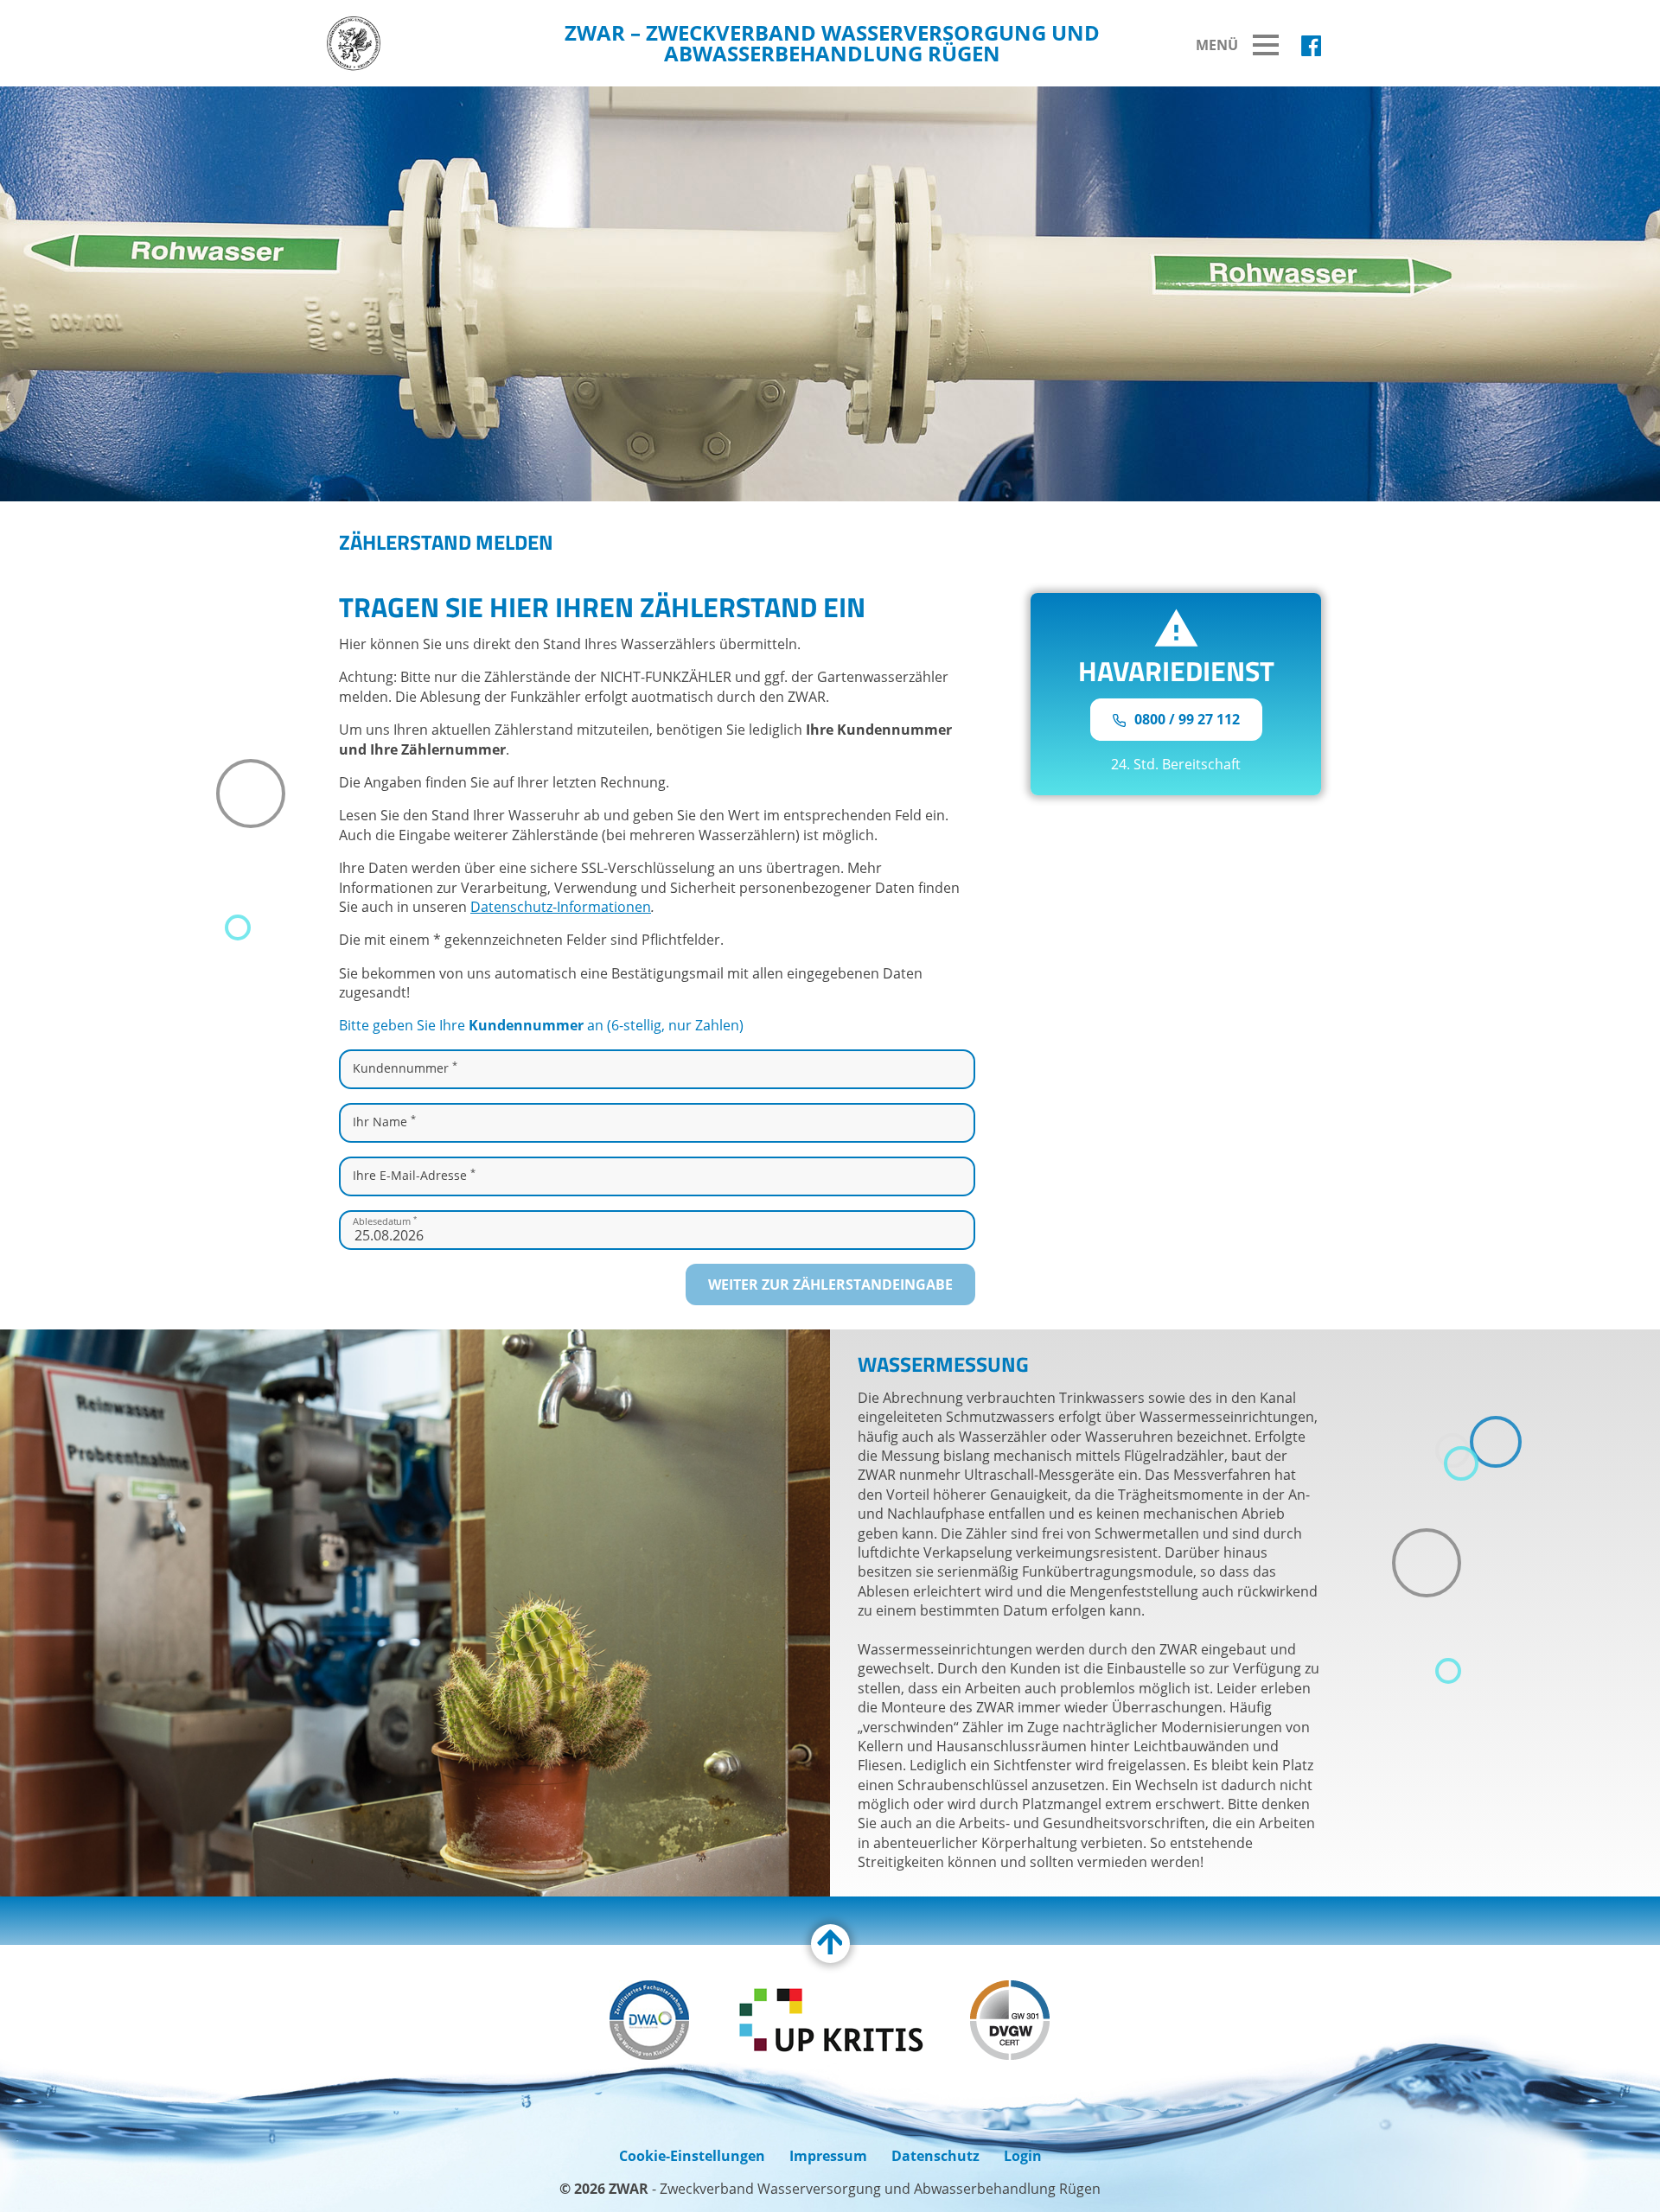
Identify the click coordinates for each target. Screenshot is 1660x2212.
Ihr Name (384, 1121)
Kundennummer (405, 1068)
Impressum (828, 2156)
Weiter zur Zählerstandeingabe (830, 1284)
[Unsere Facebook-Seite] (1311, 46)
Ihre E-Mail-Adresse (414, 1175)
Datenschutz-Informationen (561, 907)
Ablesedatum (385, 1220)
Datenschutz (935, 2156)
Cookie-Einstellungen (692, 2156)
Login (1023, 2156)
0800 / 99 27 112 (1185, 719)
